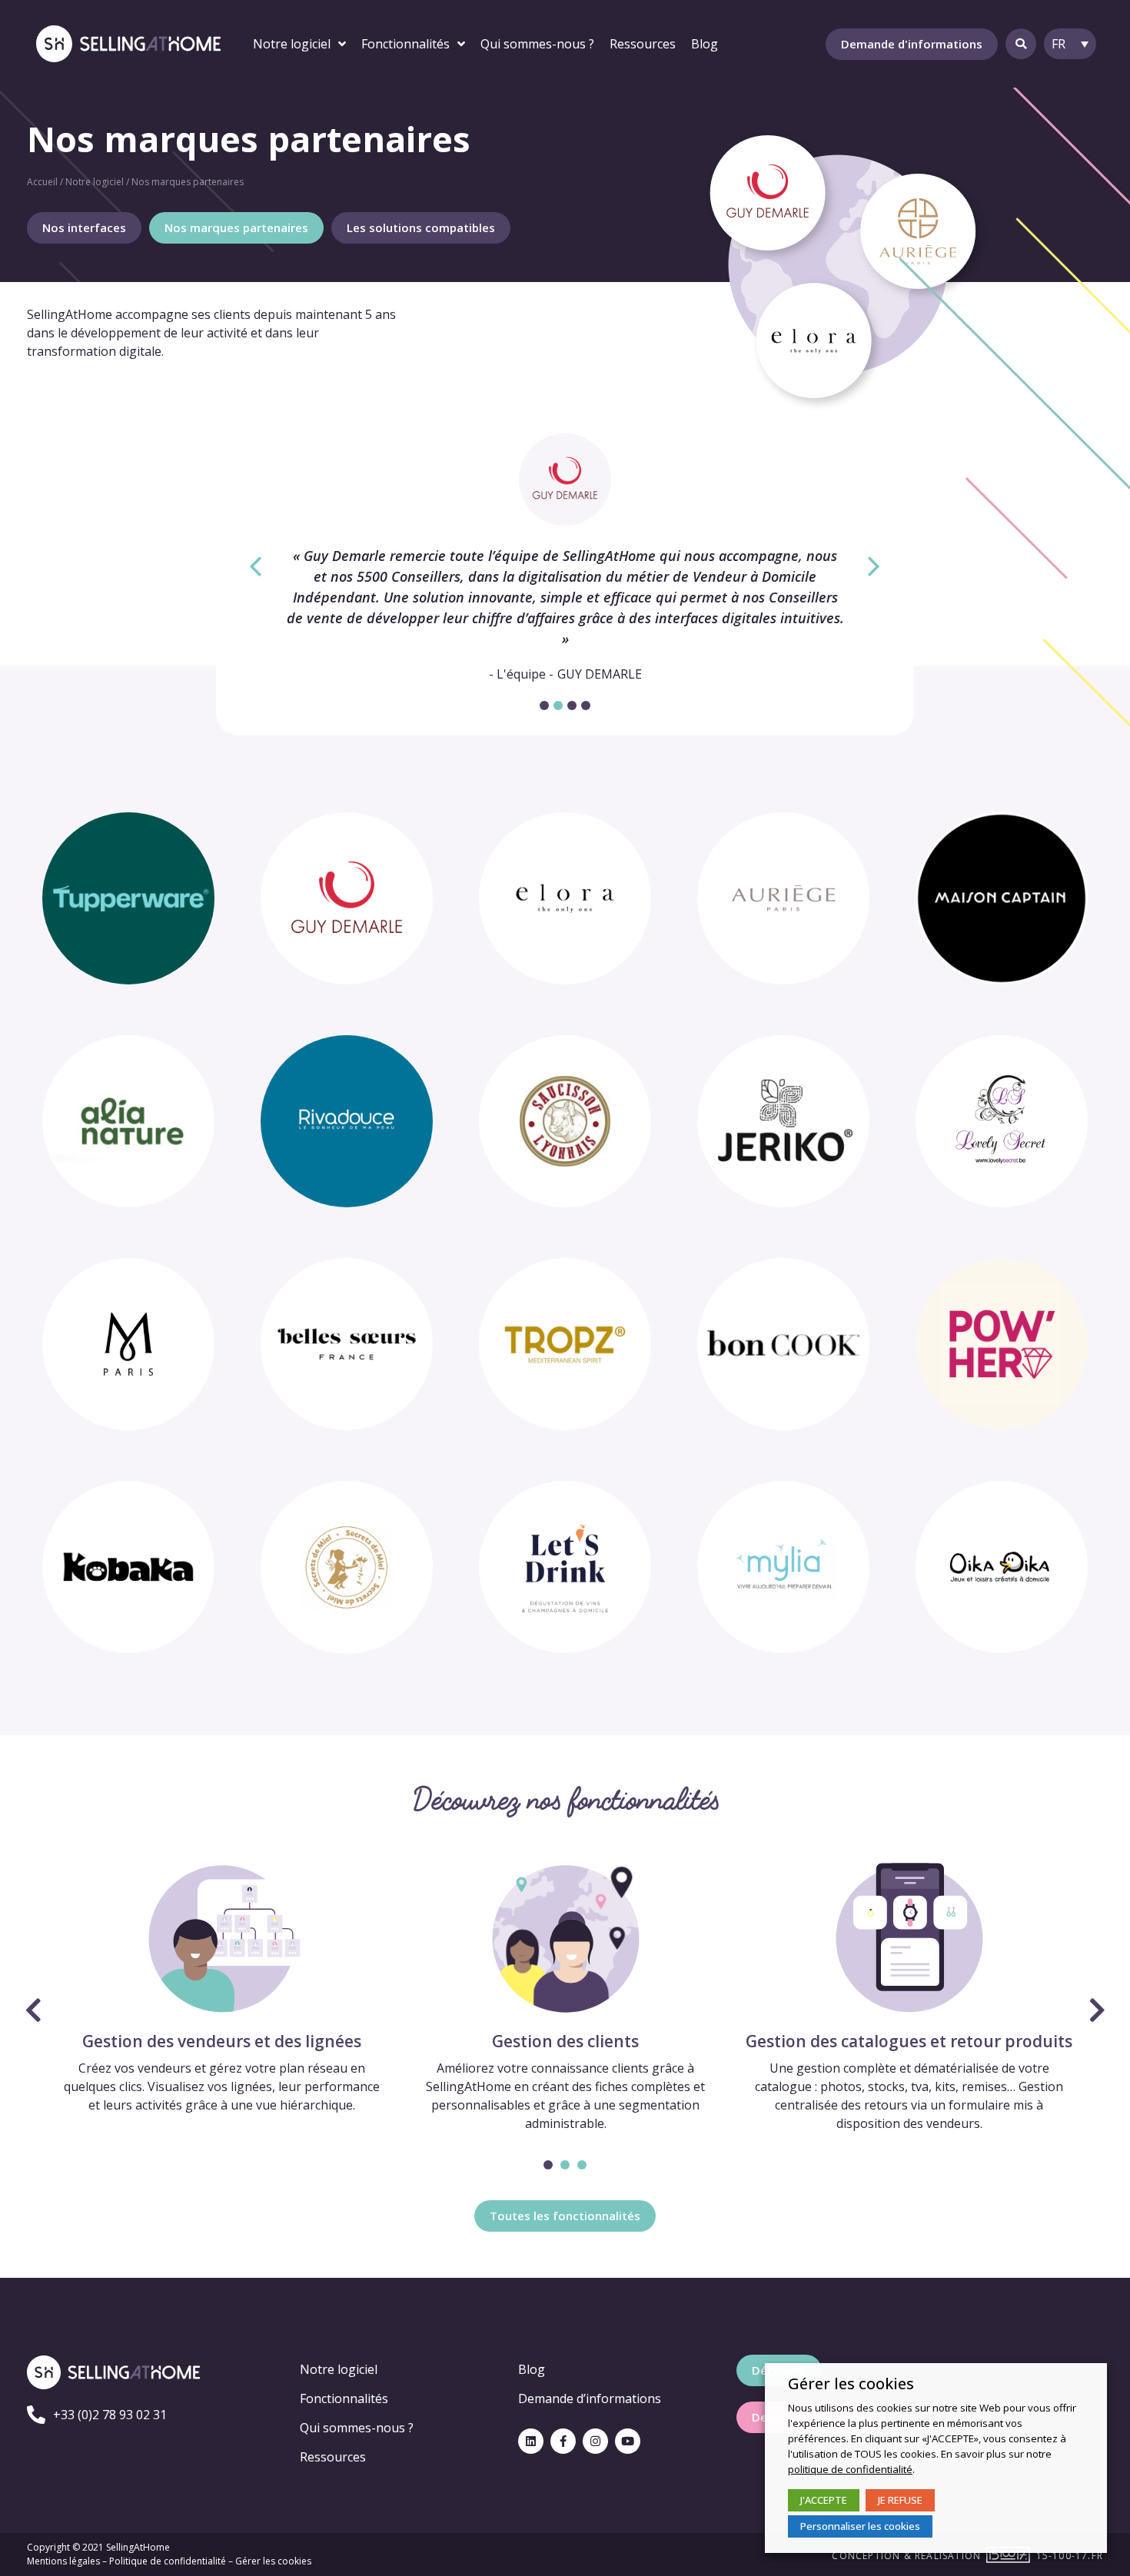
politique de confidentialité (850, 2469)
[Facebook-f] (563, 2441)
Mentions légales (63, 2561)
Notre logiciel (95, 182)
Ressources (333, 2457)
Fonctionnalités (344, 2398)
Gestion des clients (565, 2041)
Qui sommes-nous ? (357, 2428)
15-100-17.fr (1070, 2556)
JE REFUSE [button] (900, 2500)
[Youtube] (628, 2441)
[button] (912, 44)
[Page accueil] (128, 43)
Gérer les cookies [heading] (851, 2384)
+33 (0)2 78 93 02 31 (110, 2415)
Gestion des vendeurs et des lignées (222, 2041)
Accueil (42, 182)
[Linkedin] (531, 2441)
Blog (532, 2369)
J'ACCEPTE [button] (824, 2500)
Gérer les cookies (273, 2561)
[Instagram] (595, 2441)
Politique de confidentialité (168, 2561)
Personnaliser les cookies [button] (860, 2526)
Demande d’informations (590, 2398)
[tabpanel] (565, 558)
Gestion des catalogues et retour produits (909, 2041)
